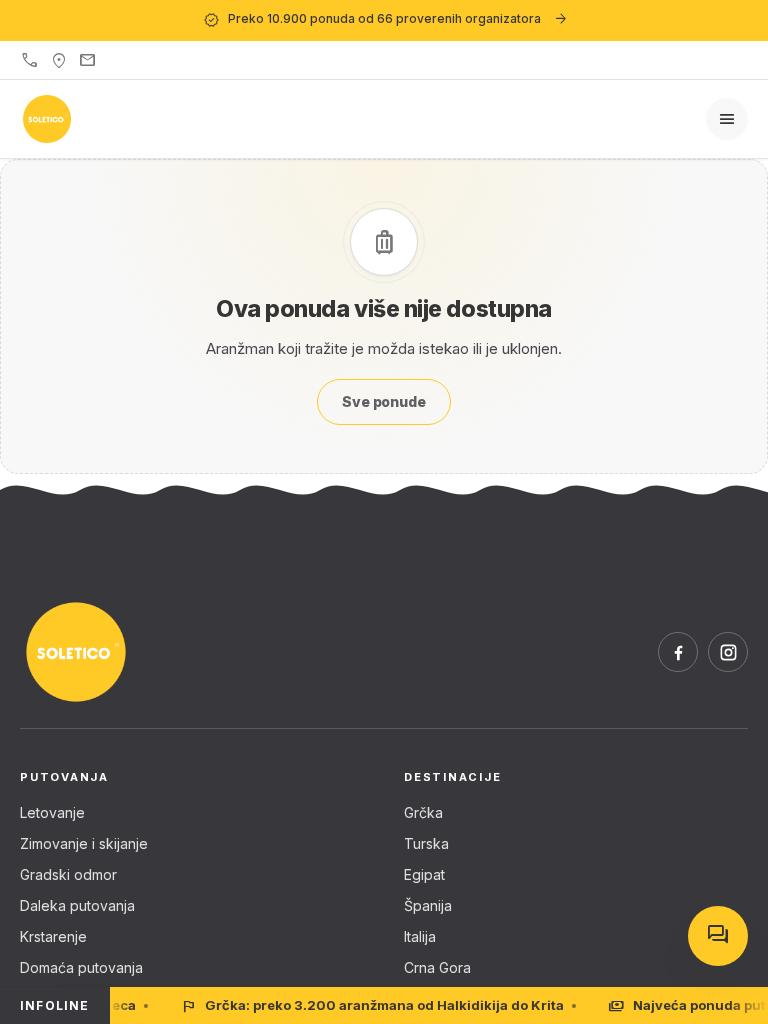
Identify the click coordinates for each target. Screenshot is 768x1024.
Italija (420, 936)
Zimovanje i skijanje (84, 843)
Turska (426, 843)
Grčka (423, 812)
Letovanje (52, 812)
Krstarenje (53, 936)
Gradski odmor (68, 874)
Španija (428, 905)
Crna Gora (437, 967)
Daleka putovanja (77, 905)
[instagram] (728, 652)
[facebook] (678, 652)
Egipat (424, 874)
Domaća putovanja (81, 967)
